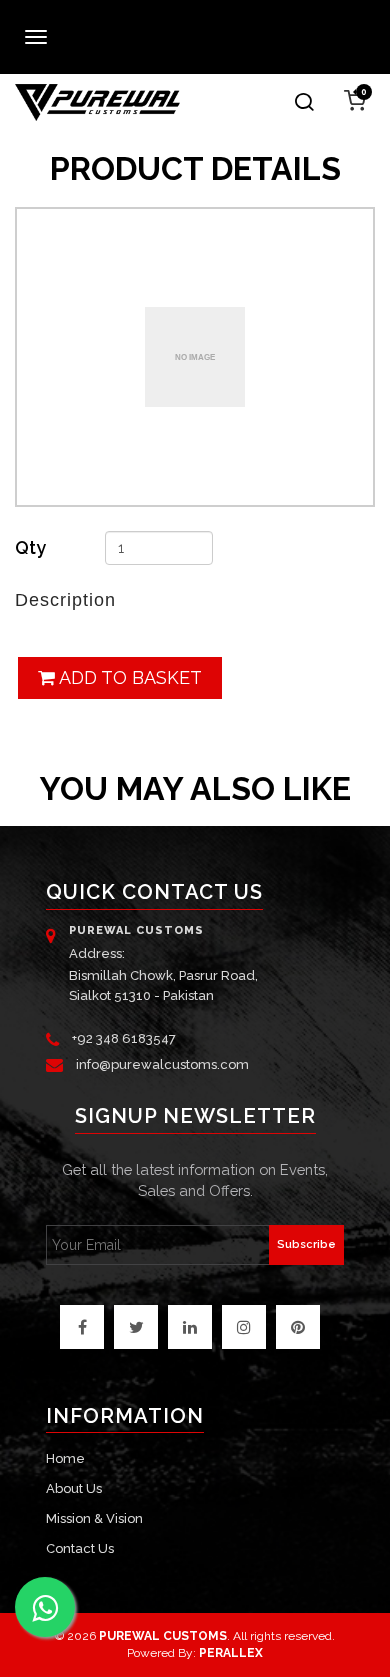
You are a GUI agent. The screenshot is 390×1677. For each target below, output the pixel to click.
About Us (74, 1488)
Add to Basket (128, 677)
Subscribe (306, 1244)
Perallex (231, 1653)
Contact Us (80, 1548)
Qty (30, 547)
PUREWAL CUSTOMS (163, 1636)
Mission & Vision (94, 1518)
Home (65, 1458)
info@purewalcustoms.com (162, 1064)
